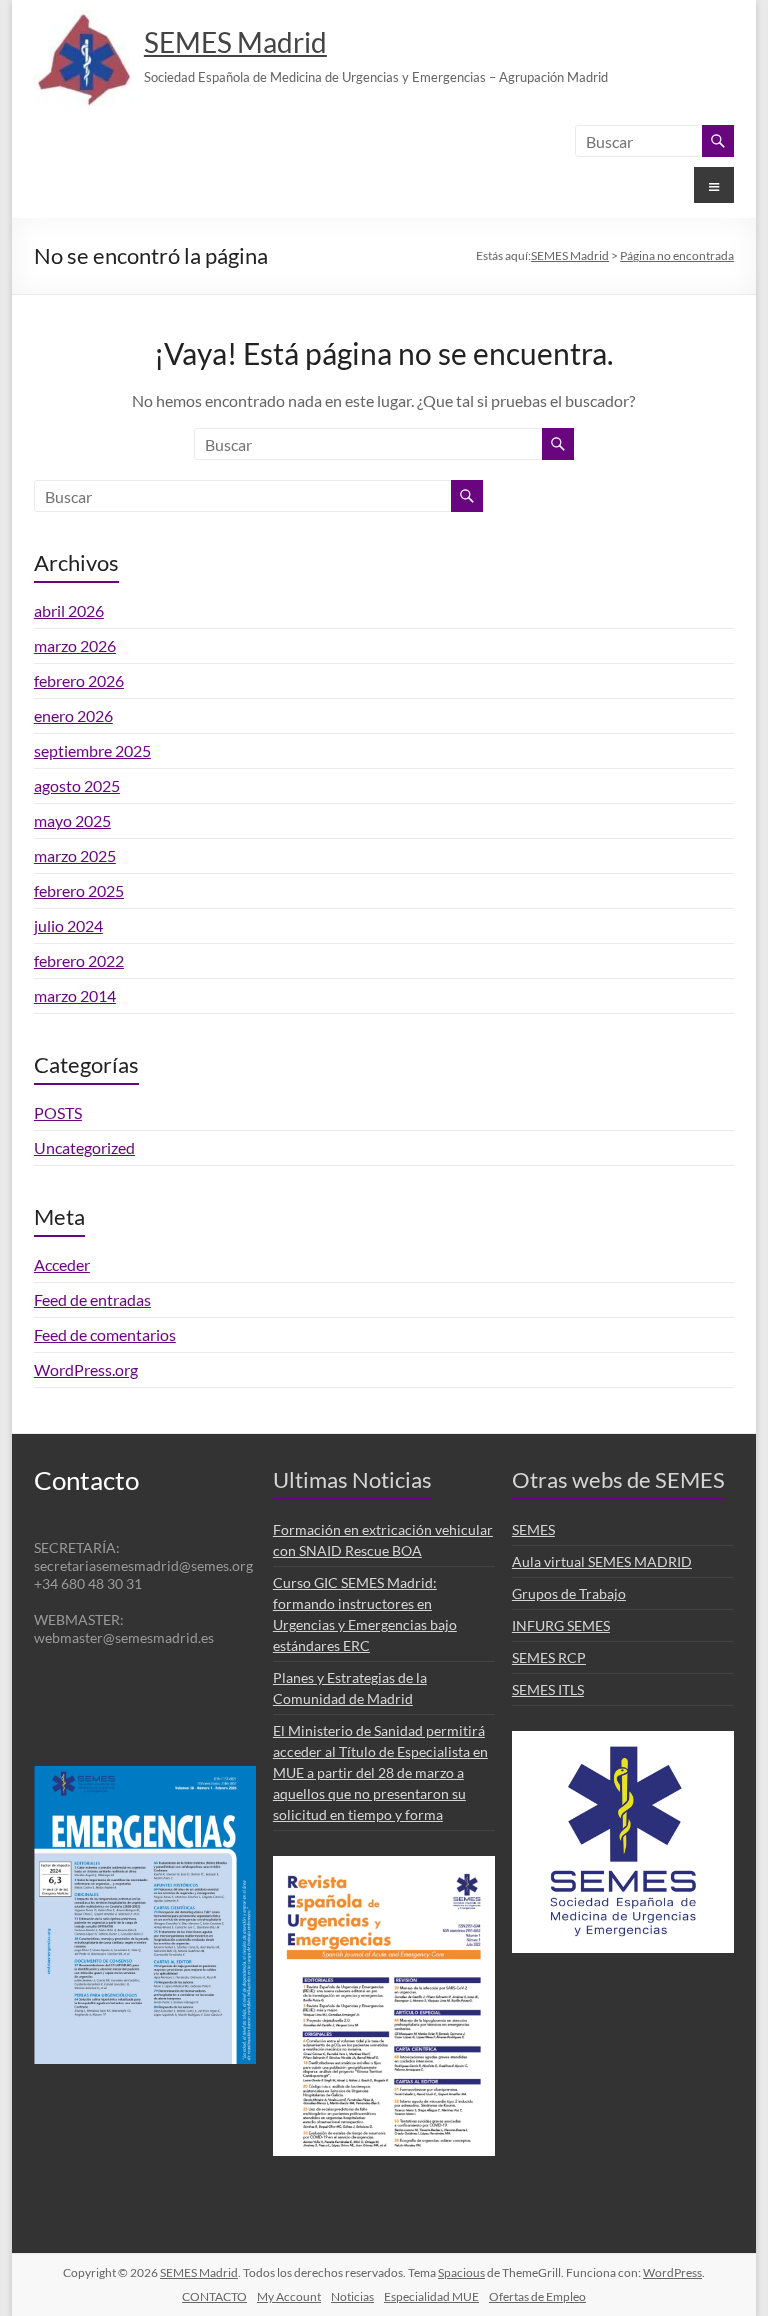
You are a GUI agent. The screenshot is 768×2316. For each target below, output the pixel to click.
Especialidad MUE (431, 2296)
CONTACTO (214, 2296)
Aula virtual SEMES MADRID (602, 1561)
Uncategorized (84, 1147)
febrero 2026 (79, 680)
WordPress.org (86, 1369)
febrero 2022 (79, 960)
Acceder (62, 1264)
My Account (289, 2296)
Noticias (352, 2296)
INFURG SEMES (561, 1625)
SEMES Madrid (235, 42)
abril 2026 (69, 610)
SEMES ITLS (548, 1689)
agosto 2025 (77, 785)
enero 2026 (73, 715)
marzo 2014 (75, 995)
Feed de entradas (92, 1299)
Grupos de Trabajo (569, 1593)
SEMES (533, 1529)
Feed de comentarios (105, 1334)
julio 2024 (68, 925)
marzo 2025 (75, 855)
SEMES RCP (549, 1657)
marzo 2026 (75, 645)
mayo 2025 (72, 820)
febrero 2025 (79, 890)
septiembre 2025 (92, 750)
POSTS (58, 1112)
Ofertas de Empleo (537, 2296)
